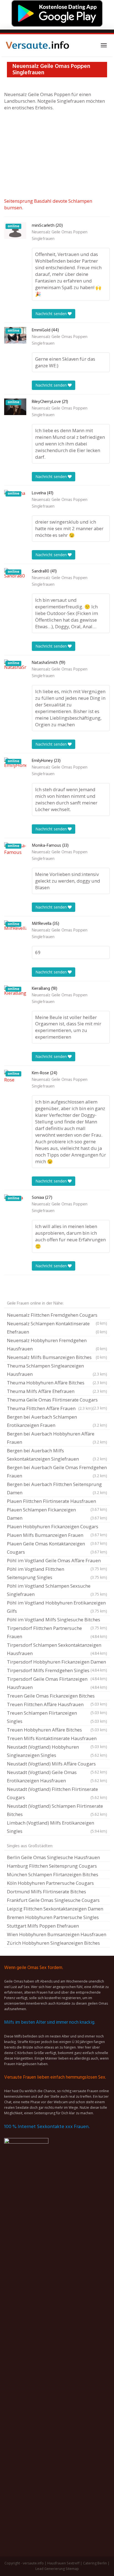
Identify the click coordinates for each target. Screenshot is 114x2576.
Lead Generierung (50, 2569)
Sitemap (72, 2569)
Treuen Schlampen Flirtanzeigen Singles (57, 1717)
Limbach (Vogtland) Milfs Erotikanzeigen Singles (57, 1827)
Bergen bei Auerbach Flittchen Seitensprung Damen (57, 1488)
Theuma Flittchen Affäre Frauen (50, 1408)
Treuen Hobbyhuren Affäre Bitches (57, 1730)
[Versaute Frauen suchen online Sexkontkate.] (37, 45)
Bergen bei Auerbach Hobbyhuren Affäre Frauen (57, 1438)
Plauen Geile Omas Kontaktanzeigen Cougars (57, 1548)
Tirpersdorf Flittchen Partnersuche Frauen (57, 1632)
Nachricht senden (52, 314)
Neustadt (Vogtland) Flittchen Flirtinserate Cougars (57, 1793)
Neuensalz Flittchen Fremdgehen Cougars (57, 1316)
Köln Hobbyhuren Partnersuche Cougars (50, 1883)
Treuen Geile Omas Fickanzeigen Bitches (57, 1696)
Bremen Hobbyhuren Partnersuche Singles (53, 1917)
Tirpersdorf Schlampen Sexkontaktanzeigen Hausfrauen (57, 1649)
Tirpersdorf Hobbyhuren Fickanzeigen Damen (57, 1662)
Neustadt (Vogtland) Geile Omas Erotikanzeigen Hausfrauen (57, 1776)
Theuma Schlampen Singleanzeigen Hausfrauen (57, 1370)
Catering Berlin (95, 2563)
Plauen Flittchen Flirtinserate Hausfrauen (57, 1502)
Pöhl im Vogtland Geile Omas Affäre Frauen (57, 1561)
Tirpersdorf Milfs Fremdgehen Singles (57, 1671)
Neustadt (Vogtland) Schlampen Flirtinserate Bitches (57, 1810)
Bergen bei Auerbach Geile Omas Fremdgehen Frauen (57, 1472)
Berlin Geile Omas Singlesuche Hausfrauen (53, 1857)
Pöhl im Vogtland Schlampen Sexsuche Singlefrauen (57, 1590)
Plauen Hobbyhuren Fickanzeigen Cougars (57, 1527)
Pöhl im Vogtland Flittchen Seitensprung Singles (57, 1573)
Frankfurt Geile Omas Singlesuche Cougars (53, 1900)
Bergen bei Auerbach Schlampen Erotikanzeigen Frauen (57, 1421)
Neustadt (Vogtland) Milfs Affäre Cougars (57, 1764)
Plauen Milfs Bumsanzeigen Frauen (57, 1536)
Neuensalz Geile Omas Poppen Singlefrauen (60, 236)
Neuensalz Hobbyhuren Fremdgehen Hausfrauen (57, 1344)
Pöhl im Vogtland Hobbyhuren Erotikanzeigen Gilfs (57, 1607)
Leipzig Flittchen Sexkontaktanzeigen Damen (55, 1909)
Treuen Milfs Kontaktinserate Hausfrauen (57, 1739)
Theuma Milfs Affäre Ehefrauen (57, 1391)
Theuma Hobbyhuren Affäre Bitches (57, 1383)
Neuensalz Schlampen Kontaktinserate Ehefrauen (57, 1328)
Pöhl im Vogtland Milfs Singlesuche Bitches (57, 1620)
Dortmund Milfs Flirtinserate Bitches (46, 1892)
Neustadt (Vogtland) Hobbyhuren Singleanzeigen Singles (57, 1751)
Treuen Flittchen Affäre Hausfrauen (57, 1705)
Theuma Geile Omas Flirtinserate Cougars (57, 1400)
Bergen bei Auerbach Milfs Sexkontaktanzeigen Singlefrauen (57, 1455)
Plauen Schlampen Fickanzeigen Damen (57, 1514)
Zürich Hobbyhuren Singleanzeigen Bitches (53, 1943)
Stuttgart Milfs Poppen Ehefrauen (43, 1926)
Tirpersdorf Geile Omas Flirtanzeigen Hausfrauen (57, 1683)
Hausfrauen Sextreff (63, 2563)
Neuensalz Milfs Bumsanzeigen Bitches (57, 1357)
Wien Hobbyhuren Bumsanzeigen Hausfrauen (57, 1934)
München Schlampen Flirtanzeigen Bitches (53, 1874)
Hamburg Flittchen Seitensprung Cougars (52, 1866)
